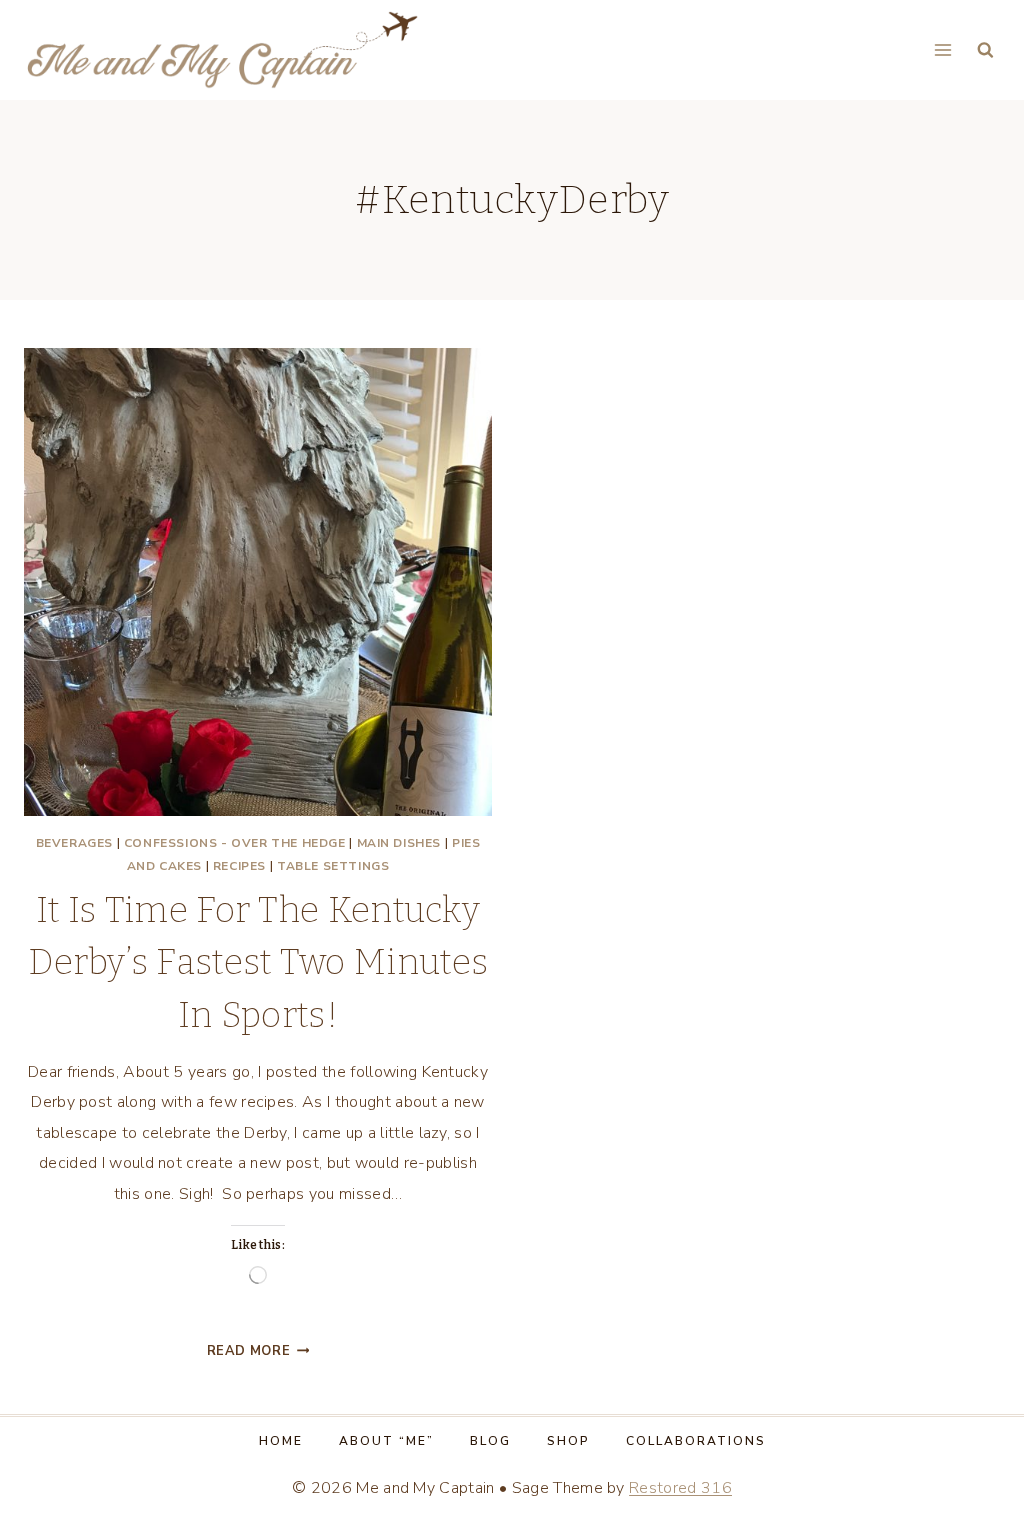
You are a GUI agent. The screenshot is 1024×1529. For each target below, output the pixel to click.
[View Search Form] (985, 50)
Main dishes (399, 843)
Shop (568, 1441)
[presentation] (258, 582)
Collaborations (696, 1441)
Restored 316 (680, 1488)
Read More (258, 1351)
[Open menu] (942, 49)
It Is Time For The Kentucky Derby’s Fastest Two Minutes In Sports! (258, 962)
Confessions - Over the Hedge (235, 843)
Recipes (239, 866)
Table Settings (333, 866)
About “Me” (386, 1441)
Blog (490, 1441)
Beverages (74, 843)
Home (281, 1441)
